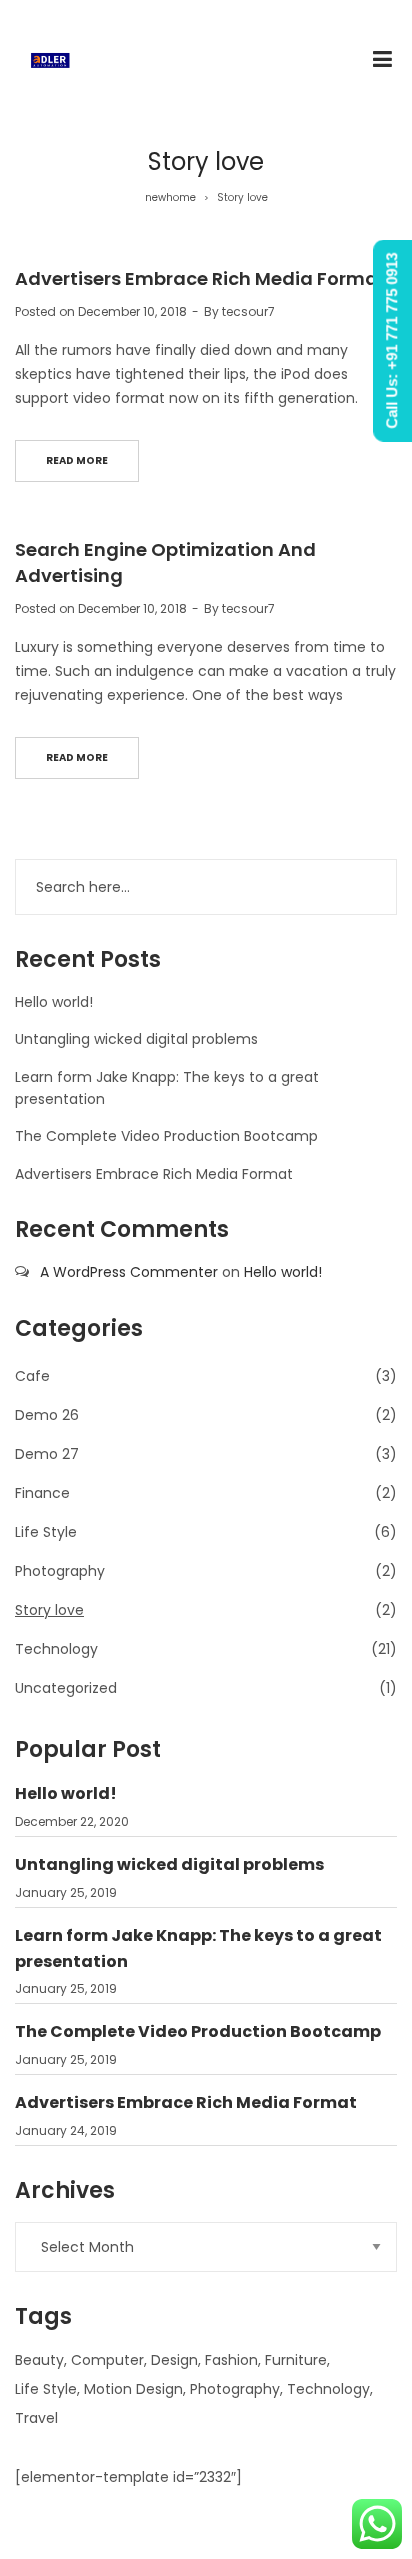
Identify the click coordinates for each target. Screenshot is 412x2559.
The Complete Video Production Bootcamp (166, 1136)
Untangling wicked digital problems (136, 1039)
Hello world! (54, 1002)
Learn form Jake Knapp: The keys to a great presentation (198, 1948)
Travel (36, 2418)
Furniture (296, 2360)
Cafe (32, 1376)
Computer (107, 2360)
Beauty (39, 2360)
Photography (60, 1571)
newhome (170, 197)
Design (174, 2360)
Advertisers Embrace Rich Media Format (200, 278)
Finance (42, 1493)
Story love (49, 1610)
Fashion (231, 2360)
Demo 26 (47, 1415)
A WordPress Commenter (129, 1272)
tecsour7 (248, 311)
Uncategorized (66, 1688)
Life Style (46, 1532)
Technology (56, 1649)
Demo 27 (47, 1454)
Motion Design (133, 2389)
